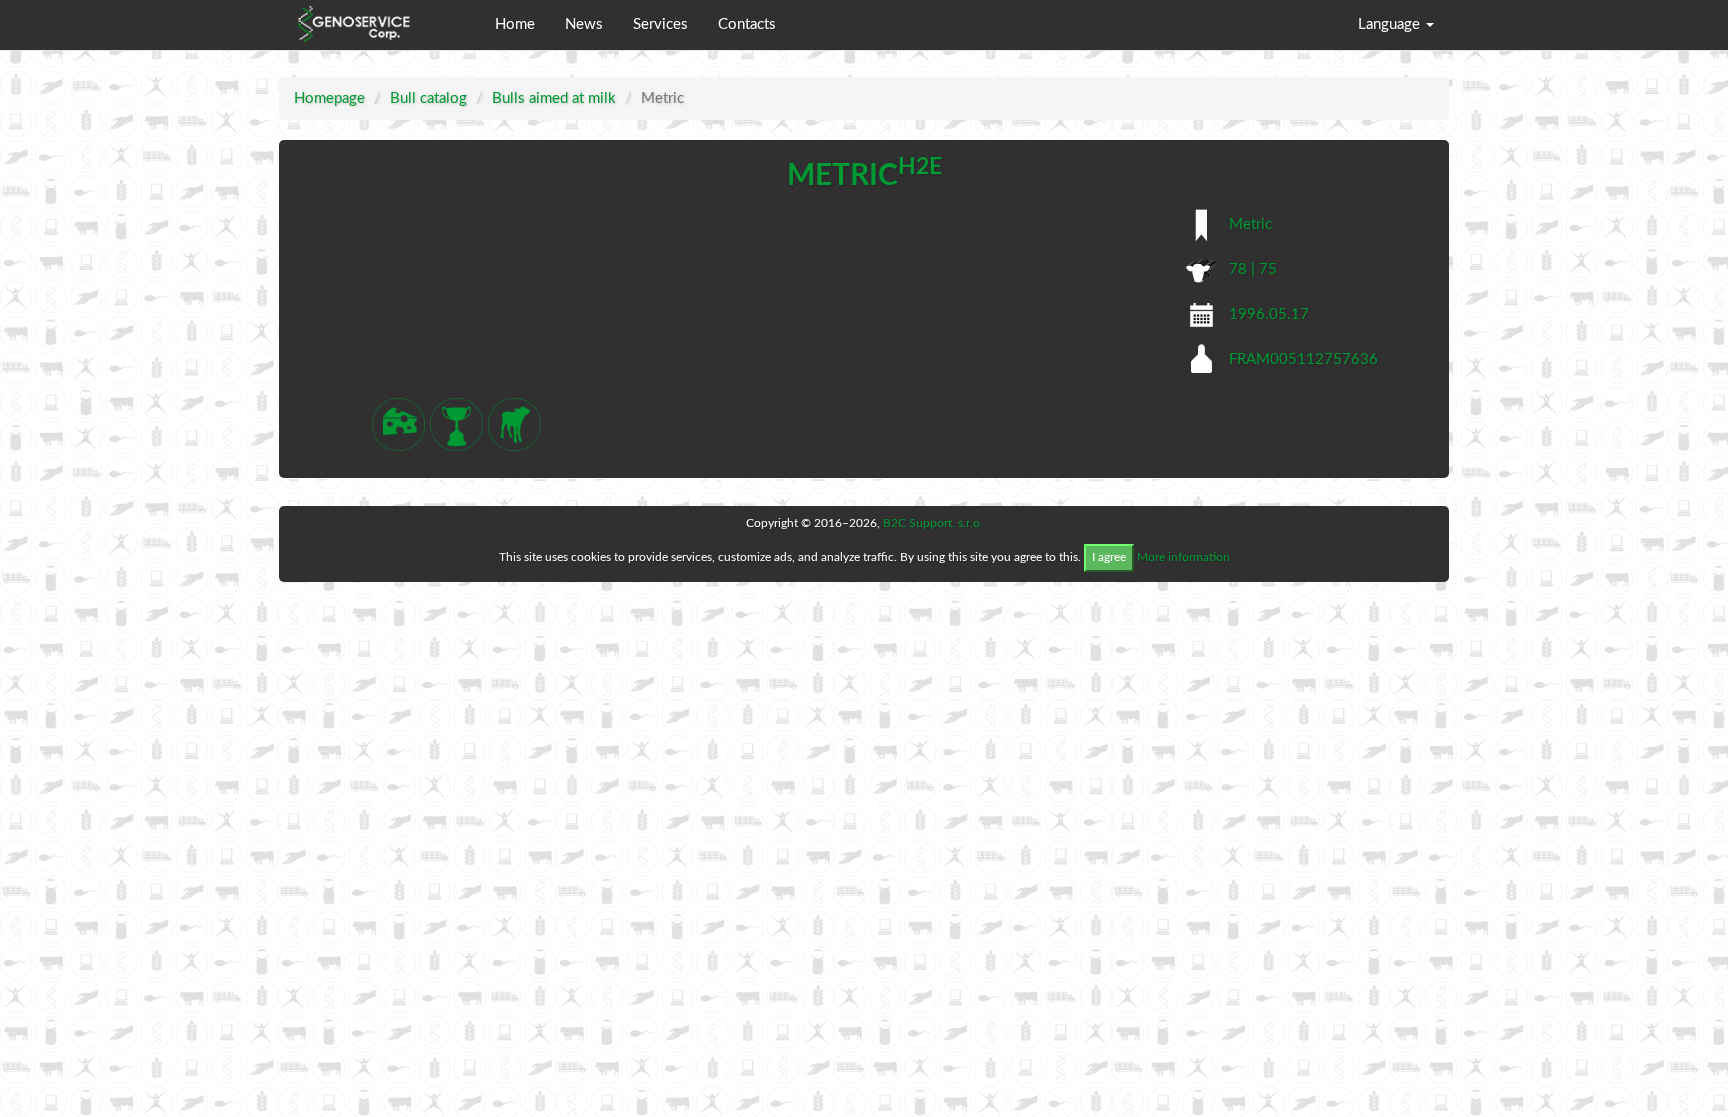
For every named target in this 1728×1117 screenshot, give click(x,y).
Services (660, 24)
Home (515, 24)
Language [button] (1391, 24)
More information (1183, 557)
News (584, 24)
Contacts (747, 24)
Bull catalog (428, 98)
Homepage (329, 98)
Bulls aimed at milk (554, 98)
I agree (1109, 557)
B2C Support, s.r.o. (933, 523)
